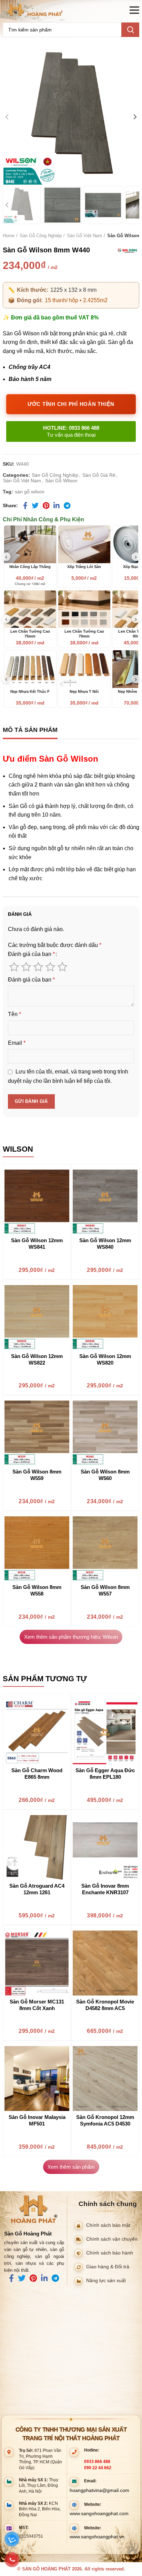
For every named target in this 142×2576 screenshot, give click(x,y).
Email (17, 1043)
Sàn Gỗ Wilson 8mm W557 (105, 1590)
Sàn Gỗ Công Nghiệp (41, 236)
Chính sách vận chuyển (112, 2239)
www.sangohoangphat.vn (97, 2537)
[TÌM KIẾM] (130, 30)
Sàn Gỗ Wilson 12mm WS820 (105, 1359)
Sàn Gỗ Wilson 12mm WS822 (37, 1359)
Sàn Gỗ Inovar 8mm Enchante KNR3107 (105, 1889)
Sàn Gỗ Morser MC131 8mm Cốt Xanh (37, 2005)
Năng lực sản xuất (106, 2280)
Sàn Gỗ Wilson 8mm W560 (105, 1475)
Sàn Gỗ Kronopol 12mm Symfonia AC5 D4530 (105, 2120)
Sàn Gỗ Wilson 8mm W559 (37, 1475)
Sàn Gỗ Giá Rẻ (99, 475)
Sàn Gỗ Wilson (123, 236)
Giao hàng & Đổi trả (108, 2266)
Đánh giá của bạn (31, 954)
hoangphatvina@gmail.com (99, 2490)
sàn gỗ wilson (30, 492)
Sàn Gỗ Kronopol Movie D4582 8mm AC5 (105, 2005)
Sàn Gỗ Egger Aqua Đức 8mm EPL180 (105, 1774)
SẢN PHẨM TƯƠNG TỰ (45, 1679)
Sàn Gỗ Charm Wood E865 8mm (37, 1774)
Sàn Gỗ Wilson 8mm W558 (37, 1590)
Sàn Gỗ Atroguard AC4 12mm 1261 (37, 1889)
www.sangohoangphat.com (99, 2513)
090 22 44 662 (98, 2468)
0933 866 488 (97, 2462)
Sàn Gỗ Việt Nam (84, 236)
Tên (14, 1014)
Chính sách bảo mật (108, 2225)
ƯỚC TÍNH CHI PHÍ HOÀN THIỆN (71, 404)
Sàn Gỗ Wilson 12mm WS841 (37, 1244)
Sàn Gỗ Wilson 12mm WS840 (105, 1244)
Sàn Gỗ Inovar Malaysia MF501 (37, 2120)
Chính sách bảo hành (110, 2253)
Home (9, 236)
